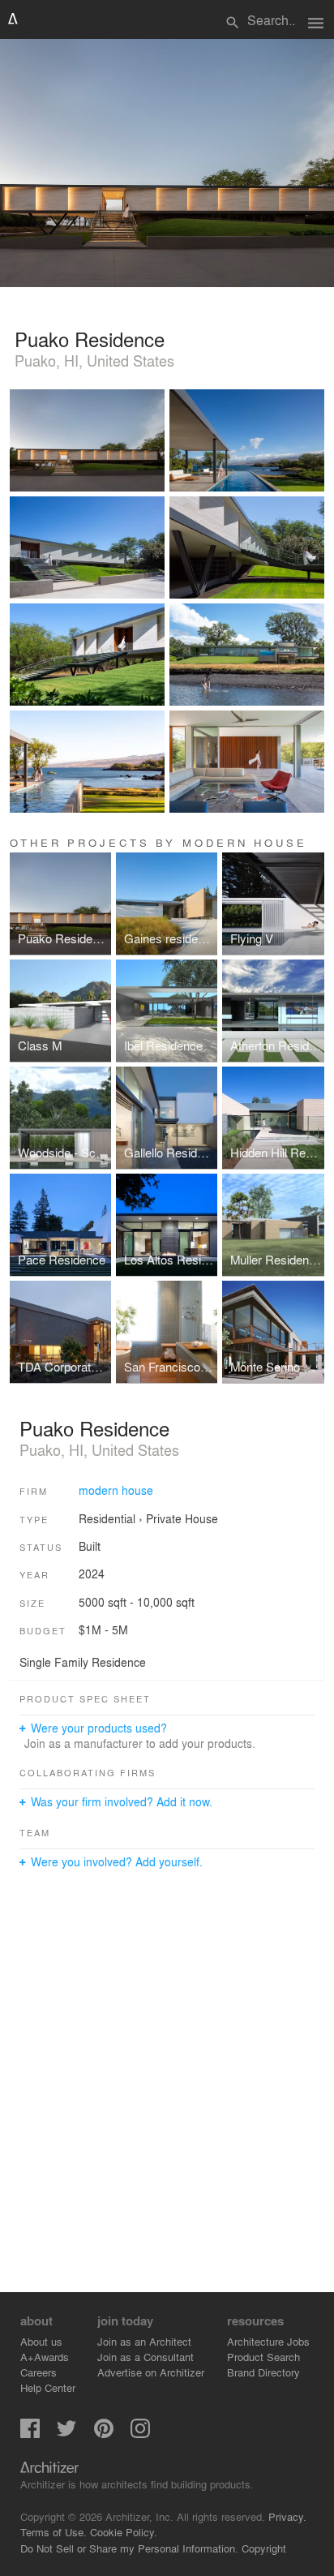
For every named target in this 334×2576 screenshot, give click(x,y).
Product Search (263, 2357)
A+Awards (45, 2357)
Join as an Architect (144, 2341)
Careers (39, 2372)
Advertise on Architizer (151, 2372)
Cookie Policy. (124, 2532)
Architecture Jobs (268, 2341)
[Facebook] (30, 2434)
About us (41, 2341)
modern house (116, 1490)
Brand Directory (263, 2372)
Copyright (264, 2548)
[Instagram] (140, 2434)
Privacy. (287, 2516)
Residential (107, 1518)
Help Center (48, 2387)
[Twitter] (66, 2434)
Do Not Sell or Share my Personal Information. (129, 2548)
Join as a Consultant (146, 2357)
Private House (182, 1518)
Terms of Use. (54, 2532)
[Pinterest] (104, 2434)
